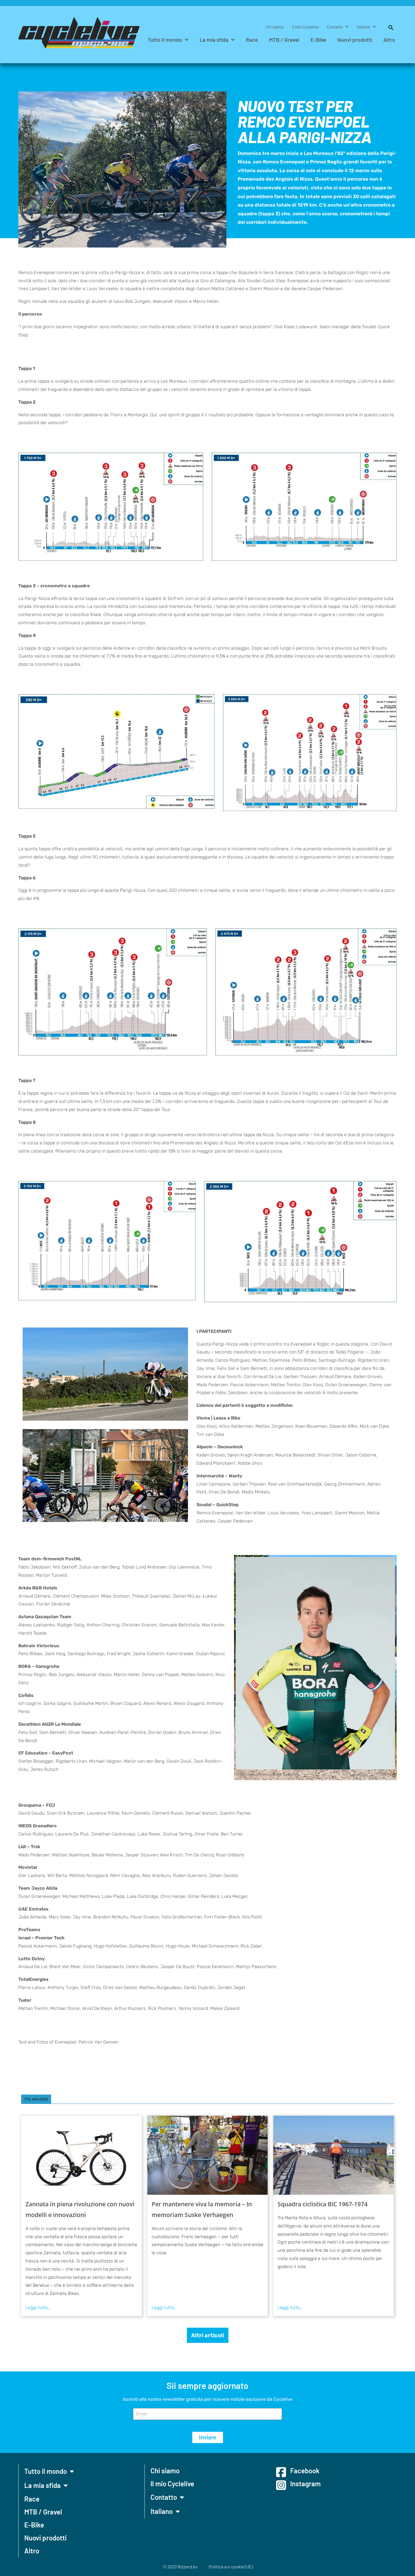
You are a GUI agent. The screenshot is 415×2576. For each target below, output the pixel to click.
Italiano (363, 27)
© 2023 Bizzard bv (180, 2567)
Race (252, 40)
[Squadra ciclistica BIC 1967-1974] (334, 2155)
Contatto (335, 27)
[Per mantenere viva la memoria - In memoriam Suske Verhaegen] (208, 2155)
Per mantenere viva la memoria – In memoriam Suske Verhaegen (202, 2209)
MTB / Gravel (284, 40)
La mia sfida (214, 40)
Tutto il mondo (165, 40)
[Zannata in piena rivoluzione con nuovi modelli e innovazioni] (81, 2155)
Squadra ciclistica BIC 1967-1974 (323, 2204)
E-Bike (318, 40)
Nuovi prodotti (355, 40)
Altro (389, 40)
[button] (388, 27)
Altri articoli (208, 2335)
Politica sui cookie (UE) (231, 2567)
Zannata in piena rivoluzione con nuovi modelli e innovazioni (80, 2209)
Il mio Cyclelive (305, 27)
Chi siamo (275, 27)
